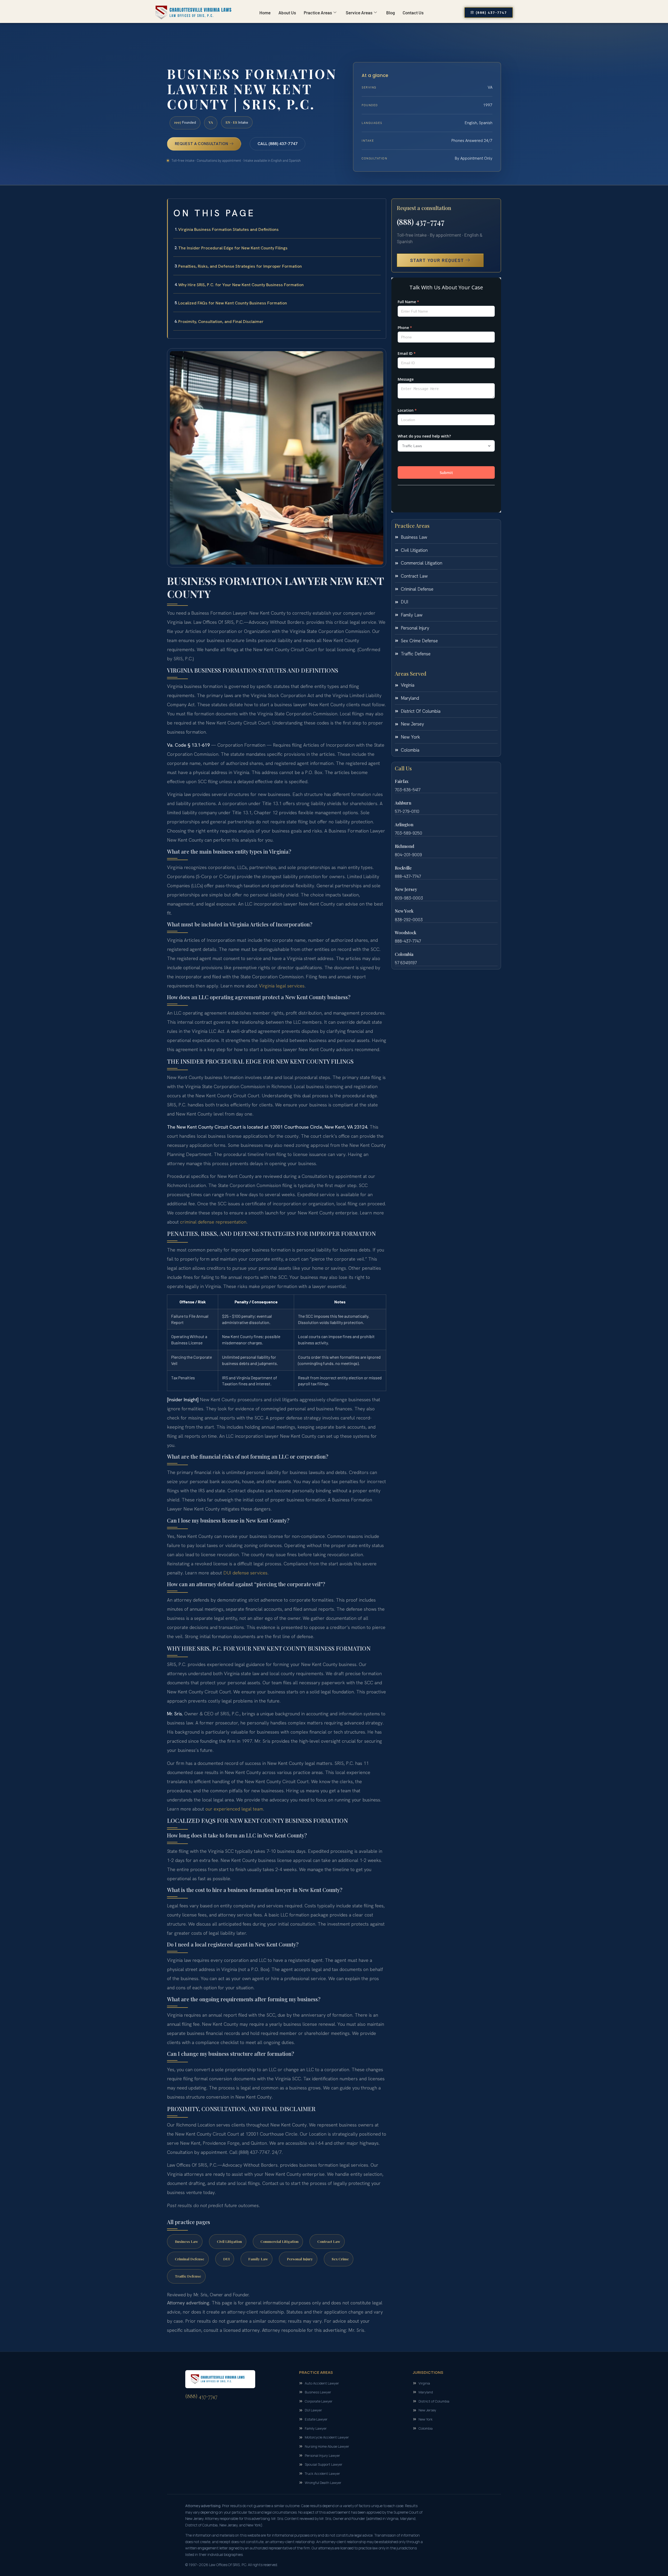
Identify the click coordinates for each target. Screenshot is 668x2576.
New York (404, 911)
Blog (390, 13)
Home (265, 13)
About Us (287, 13)
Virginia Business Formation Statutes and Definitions (228, 229)
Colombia (404, 954)
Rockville (403, 868)
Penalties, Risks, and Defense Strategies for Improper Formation (240, 266)
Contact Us (413, 13)
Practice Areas (318, 13)
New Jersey (406, 889)
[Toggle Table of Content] (379, 207)
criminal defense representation (213, 1222)
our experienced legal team (234, 1809)
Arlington (404, 825)
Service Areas (359, 13)
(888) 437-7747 (421, 222)
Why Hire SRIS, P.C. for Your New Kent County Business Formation (241, 285)
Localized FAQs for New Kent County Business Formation (233, 303)
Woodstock (405, 933)
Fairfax (402, 781)
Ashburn (403, 803)
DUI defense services (245, 1573)
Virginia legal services (282, 986)
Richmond (404, 846)
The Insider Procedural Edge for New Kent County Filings (233, 248)
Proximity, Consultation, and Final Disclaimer (221, 322)
